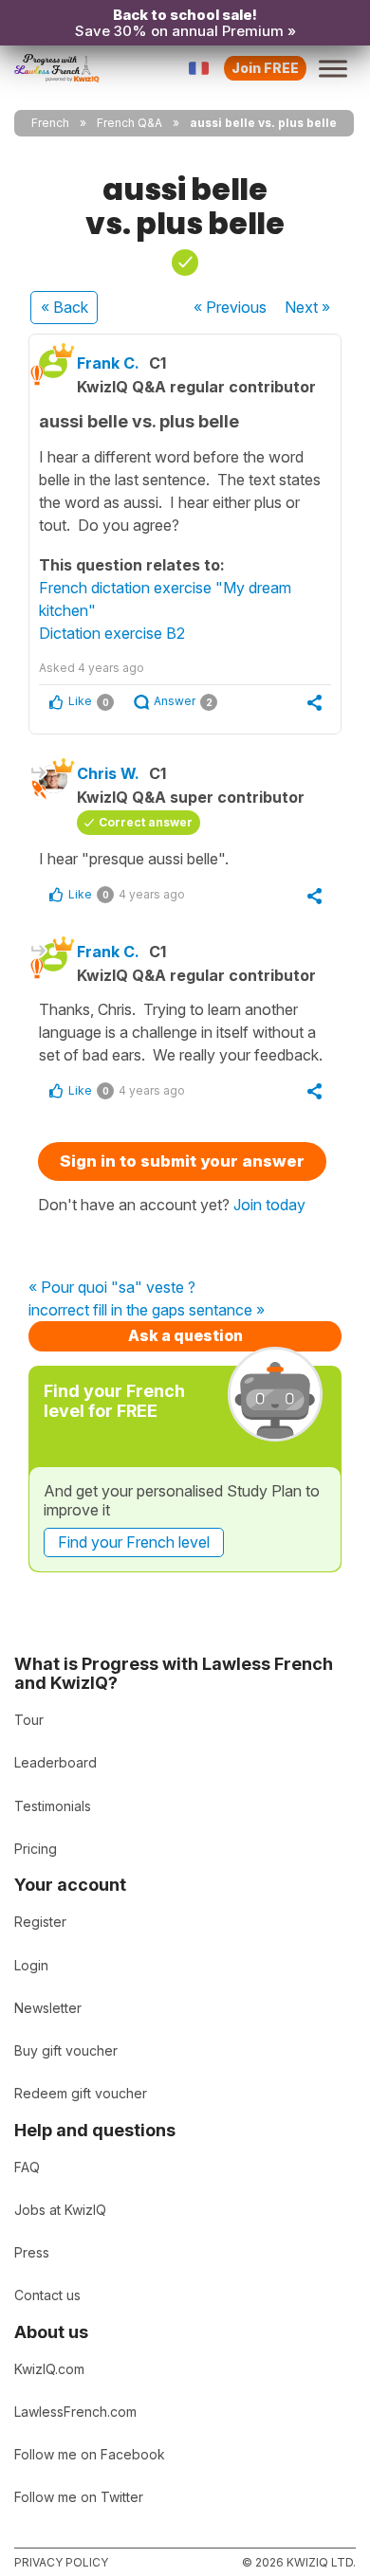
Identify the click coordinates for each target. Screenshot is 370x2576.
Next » (307, 307)
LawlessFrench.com (75, 2412)
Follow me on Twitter (79, 2497)
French (50, 123)
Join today (269, 1205)
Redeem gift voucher (81, 2093)
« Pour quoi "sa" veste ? (112, 1288)
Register (40, 1922)
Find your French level (134, 1542)
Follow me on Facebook (90, 2454)
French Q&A (129, 123)
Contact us (47, 2295)
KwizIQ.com (49, 2369)
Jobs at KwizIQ (60, 2210)
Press (32, 2252)
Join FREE (265, 68)
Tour (29, 1720)
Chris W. (108, 773)
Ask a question (185, 1335)
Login (31, 1965)
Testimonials (53, 1806)
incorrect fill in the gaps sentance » (147, 1311)
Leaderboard (55, 1762)
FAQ (27, 2167)
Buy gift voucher (66, 2050)
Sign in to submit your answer (182, 1161)
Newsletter (48, 2008)
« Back (65, 307)
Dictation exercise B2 (112, 633)
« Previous (230, 307)
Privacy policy (61, 2562)
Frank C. (108, 363)
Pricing (36, 1849)
